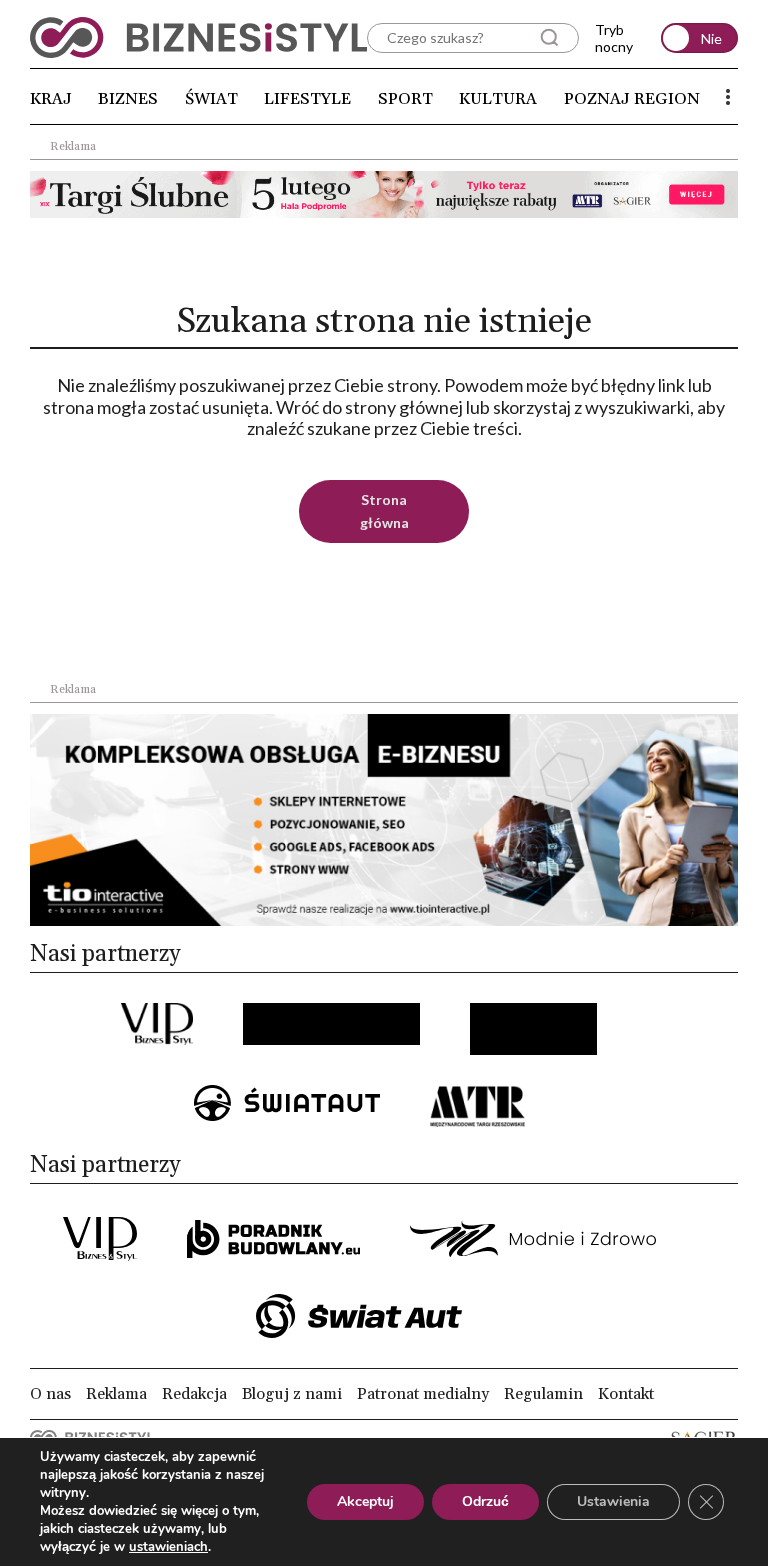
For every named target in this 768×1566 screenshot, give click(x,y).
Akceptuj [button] (365, 1501)
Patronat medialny (423, 1394)
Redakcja (194, 1394)
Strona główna (384, 511)
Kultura (498, 99)
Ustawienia (613, 1501)
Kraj (51, 99)
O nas (50, 1394)
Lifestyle (307, 99)
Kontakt (626, 1394)
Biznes (128, 99)
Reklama (116, 1394)
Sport (405, 99)
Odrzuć (485, 1501)
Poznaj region (632, 99)
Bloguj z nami (292, 1394)
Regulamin (543, 1394)
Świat (211, 99)
